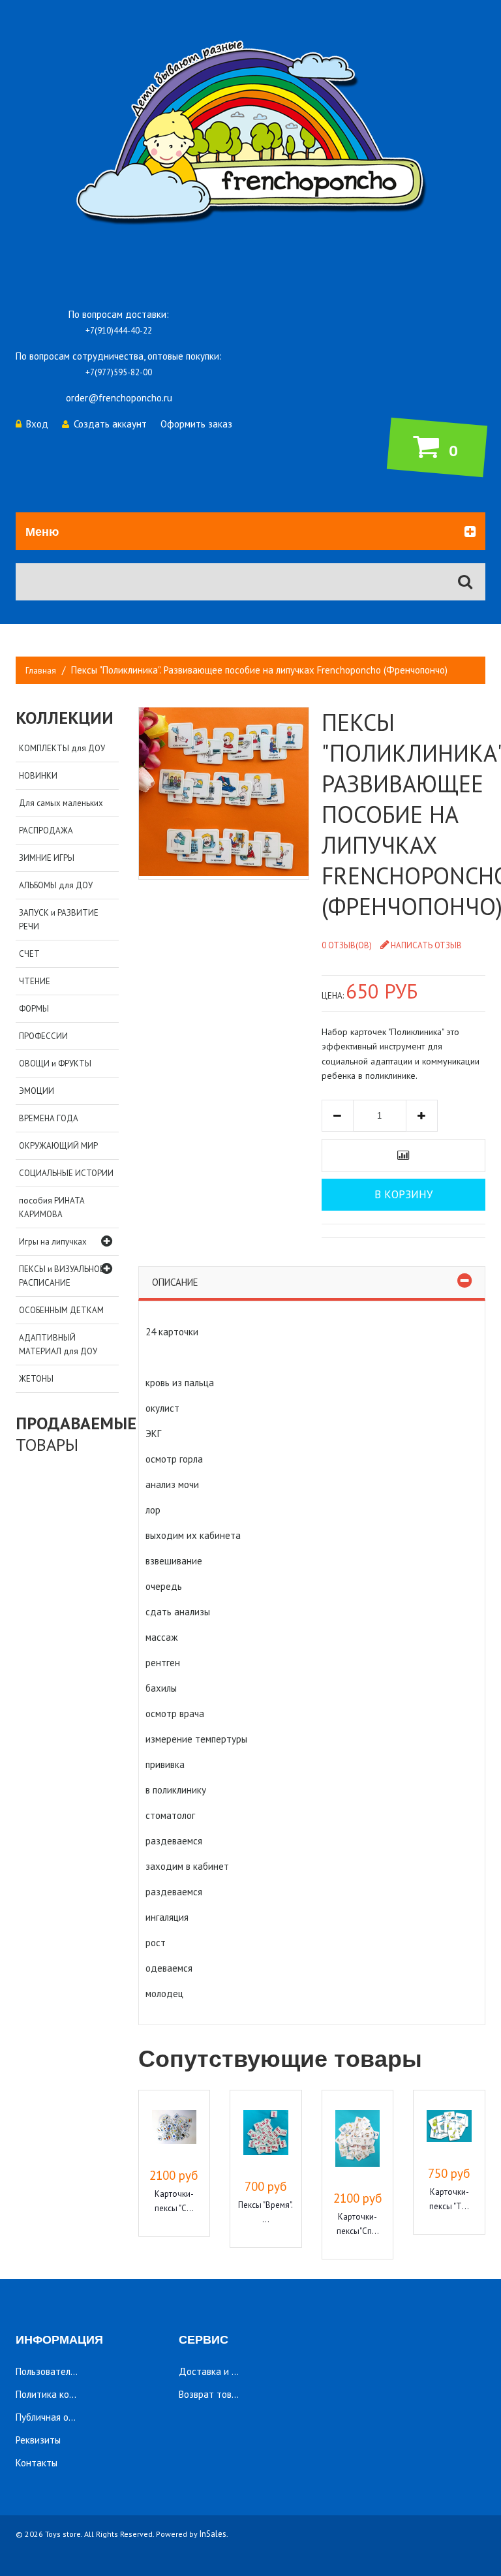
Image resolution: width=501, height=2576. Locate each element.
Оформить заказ (196, 424)
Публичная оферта (56, 2417)
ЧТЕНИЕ (35, 981)
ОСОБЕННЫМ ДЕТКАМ (61, 1310)
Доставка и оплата (220, 2371)
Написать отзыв (426, 945)
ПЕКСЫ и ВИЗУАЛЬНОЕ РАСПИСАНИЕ (62, 1276)
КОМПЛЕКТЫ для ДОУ (62, 748)
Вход (37, 424)
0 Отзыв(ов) (347, 945)
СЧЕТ (29, 954)
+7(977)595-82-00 (119, 372)
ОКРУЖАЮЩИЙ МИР (58, 1146)
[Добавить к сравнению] (403, 1156)
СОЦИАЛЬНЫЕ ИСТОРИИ (66, 1173)
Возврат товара (213, 2394)
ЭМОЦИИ (37, 1091)
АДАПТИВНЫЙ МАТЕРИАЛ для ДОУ (58, 1344)
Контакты (37, 2463)
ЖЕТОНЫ (36, 1379)
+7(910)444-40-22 (119, 331)
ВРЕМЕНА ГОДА (49, 1118)
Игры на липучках (53, 1242)
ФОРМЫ (34, 1009)
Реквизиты (38, 2440)
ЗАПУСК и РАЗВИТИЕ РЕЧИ (59, 920)
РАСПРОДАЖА (46, 830)
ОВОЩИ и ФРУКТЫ (55, 1063)
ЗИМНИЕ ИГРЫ (47, 858)
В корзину (403, 1194)
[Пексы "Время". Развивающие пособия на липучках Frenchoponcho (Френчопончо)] (266, 2134)
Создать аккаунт (110, 424)
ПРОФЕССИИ (43, 1036)
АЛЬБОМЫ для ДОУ (56, 885)
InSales (213, 2534)
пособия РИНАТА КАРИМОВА (52, 1207)
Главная (41, 671)
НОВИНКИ (38, 776)
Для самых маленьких (61, 803)
